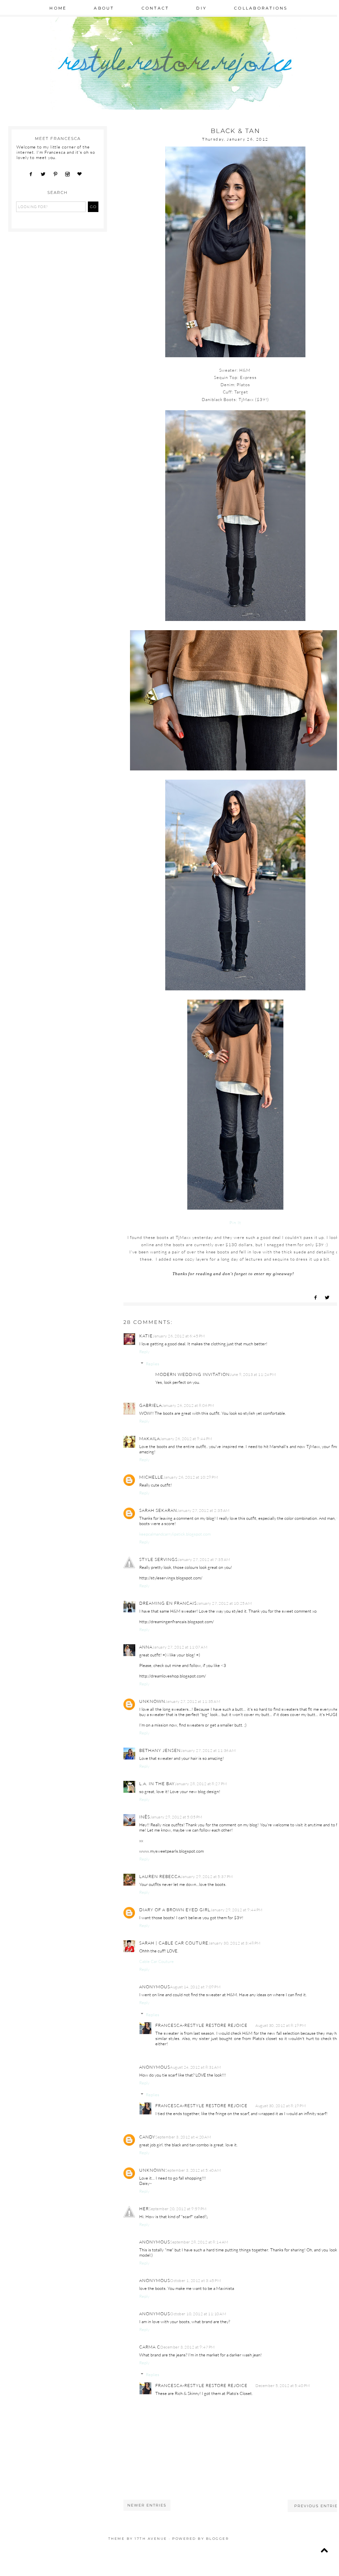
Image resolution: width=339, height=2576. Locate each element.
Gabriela (151, 1405)
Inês (145, 1817)
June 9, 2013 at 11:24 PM (253, 1374)
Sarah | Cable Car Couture (174, 1943)
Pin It (235, 1222)
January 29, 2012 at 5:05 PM (176, 1817)
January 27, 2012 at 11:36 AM (208, 1750)
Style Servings (158, 1559)
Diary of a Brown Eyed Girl (175, 1910)
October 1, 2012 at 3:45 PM (196, 2281)
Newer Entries (147, 2505)
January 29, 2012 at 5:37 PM (207, 1877)
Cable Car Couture (156, 1961)
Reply (144, 1352)
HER (144, 2209)
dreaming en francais (168, 1603)
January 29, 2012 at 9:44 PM (236, 1910)
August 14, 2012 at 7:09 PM (195, 1987)
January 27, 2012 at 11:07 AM (180, 1647)
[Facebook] (33, 174)
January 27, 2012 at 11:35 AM (193, 1701)
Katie (146, 1336)
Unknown (152, 1701)
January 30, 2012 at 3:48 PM (235, 1943)
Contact (155, 8)
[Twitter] (45, 174)
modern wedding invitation (193, 1374)
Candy (147, 2137)
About (104, 8)
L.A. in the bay (157, 1784)
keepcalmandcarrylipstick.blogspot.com (175, 1534)
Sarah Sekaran (158, 1510)
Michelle (151, 1477)
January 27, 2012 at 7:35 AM (204, 1559)
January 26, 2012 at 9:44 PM (186, 1439)
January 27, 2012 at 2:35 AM (203, 1510)
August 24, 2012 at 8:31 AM (196, 2067)
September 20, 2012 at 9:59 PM (178, 2209)
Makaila (150, 1438)
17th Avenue (151, 2539)
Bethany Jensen (160, 1750)
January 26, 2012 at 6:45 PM (179, 1336)
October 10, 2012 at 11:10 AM (198, 2314)
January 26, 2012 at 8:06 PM (188, 1405)
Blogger (218, 2539)
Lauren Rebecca (160, 1876)
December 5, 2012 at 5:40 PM (283, 2386)
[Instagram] (70, 174)
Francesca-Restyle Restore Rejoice (201, 2025)
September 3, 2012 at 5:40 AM (193, 2170)
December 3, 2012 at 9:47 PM (188, 2347)
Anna (146, 1647)
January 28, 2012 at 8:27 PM (201, 1784)
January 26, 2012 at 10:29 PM (191, 1477)
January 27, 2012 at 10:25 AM (224, 1603)
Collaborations (261, 8)
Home (58, 8)
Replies (153, 1364)
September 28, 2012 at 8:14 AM (199, 2242)
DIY (201, 8)
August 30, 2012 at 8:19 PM (281, 2025)
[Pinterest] (58, 174)
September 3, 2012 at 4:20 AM (183, 2137)
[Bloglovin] (82, 174)
